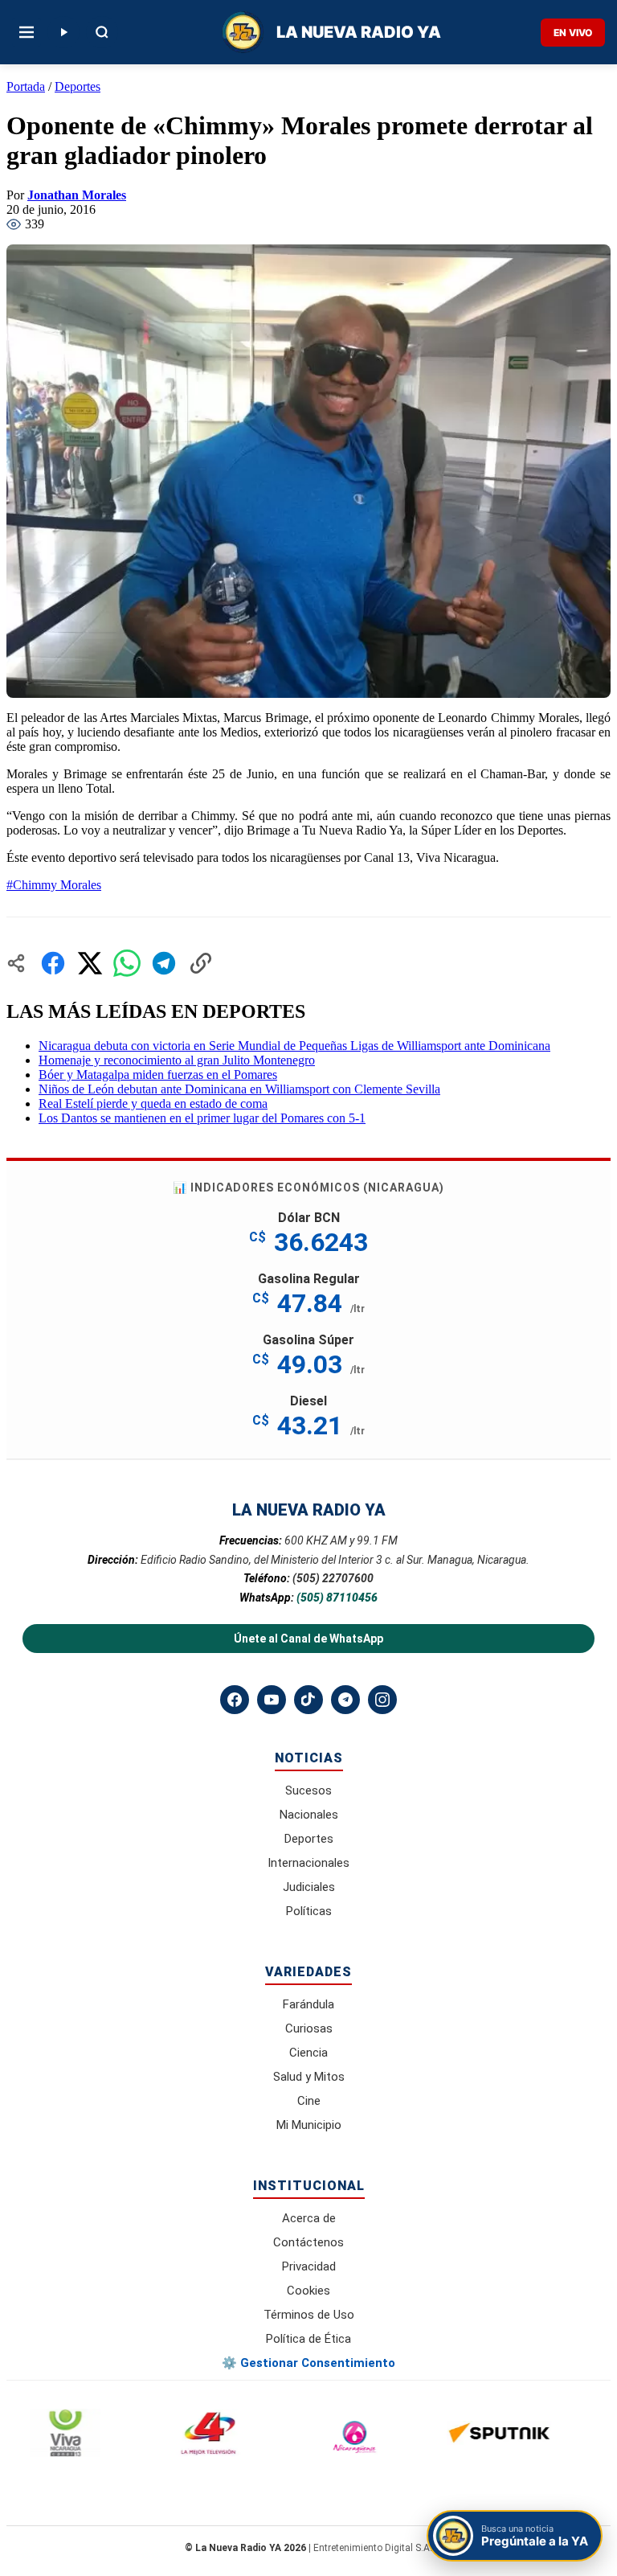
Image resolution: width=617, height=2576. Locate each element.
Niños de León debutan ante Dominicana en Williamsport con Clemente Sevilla (239, 1089)
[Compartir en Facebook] (53, 963)
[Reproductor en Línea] (63, 32)
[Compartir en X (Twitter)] (90, 963)
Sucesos (308, 1790)
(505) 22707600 (333, 1578)
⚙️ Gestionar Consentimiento (308, 2363)
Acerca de (309, 2218)
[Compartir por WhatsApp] (127, 963)
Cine (309, 2101)
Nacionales (309, 1815)
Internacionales (308, 1863)
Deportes (78, 86)
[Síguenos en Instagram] (382, 1700)
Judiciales (309, 1887)
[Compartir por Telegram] (164, 963)
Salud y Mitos (309, 2077)
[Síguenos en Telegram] (345, 1700)
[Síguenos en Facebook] (235, 1700)
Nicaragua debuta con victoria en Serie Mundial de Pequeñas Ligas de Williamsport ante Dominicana (294, 1046)
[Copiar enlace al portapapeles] (201, 963)
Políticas (309, 1911)
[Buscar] (102, 32)
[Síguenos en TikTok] (308, 1700)
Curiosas (309, 2028)
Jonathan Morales (77, 195)
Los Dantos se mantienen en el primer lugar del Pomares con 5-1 (202, 1118)
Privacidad (309, 2266)
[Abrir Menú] (27, 32)
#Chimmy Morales (54, 885)
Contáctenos (308, 2242)
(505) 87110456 (337, 1598)
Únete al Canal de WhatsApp (308, 1639)
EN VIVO (573, 33)
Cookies (308, 2291)
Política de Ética (308, 2339)
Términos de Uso (309, 2315)
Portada (26, 86)
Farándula (308, 2004)
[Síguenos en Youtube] (272, 1700)
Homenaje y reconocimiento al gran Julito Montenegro (177, 1060)
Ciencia (308, 2053)
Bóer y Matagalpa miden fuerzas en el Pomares (158, 1075)
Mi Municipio (309, 2125)
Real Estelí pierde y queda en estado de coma (153, 1103)
